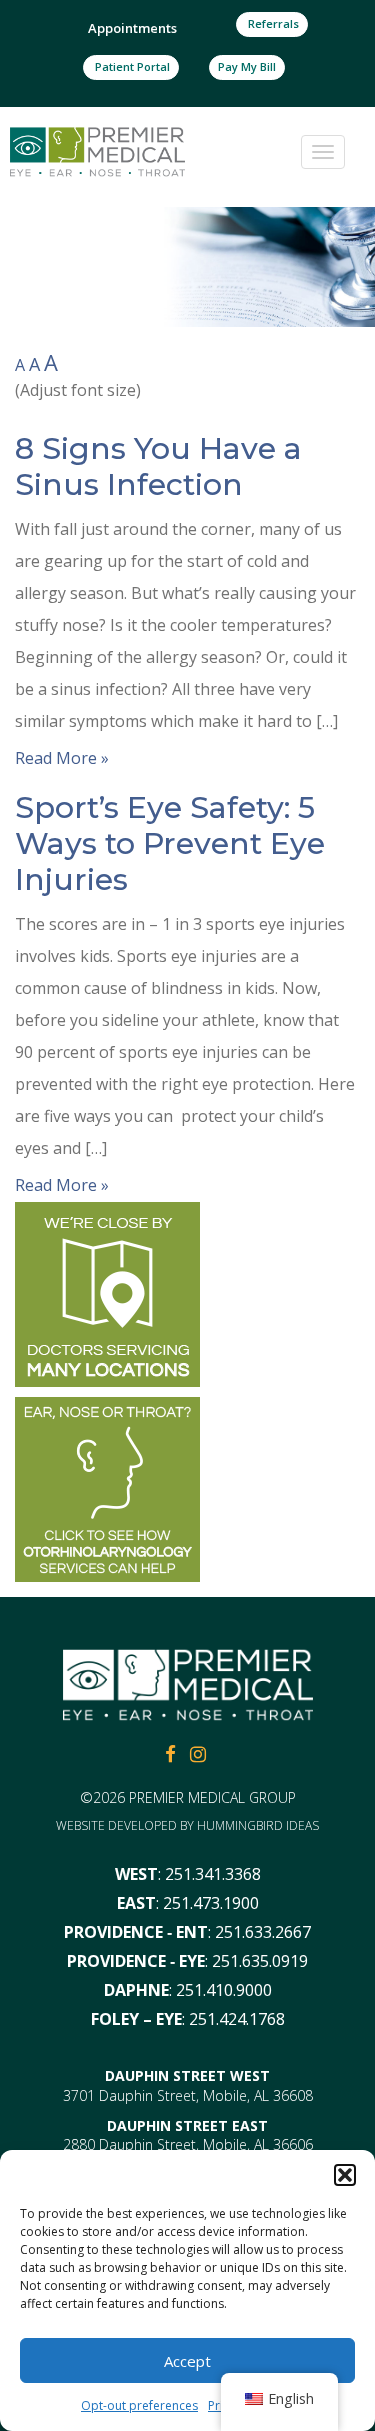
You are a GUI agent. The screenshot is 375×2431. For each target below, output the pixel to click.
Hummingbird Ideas (258, 1825)
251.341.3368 (213, 1874)
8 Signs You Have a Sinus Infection (158, 466)
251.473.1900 (211, 1903)
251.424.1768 (237, 2019)
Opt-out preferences (139, 2405)
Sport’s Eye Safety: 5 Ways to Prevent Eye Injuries (170, 843)
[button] (345, 2175)
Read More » (62, 758)
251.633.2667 (263, 1932)
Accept (187, 2361)
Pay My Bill (247, 66)
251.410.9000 (224, 1990)
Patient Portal (131, 66)
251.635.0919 (260, 1961)
